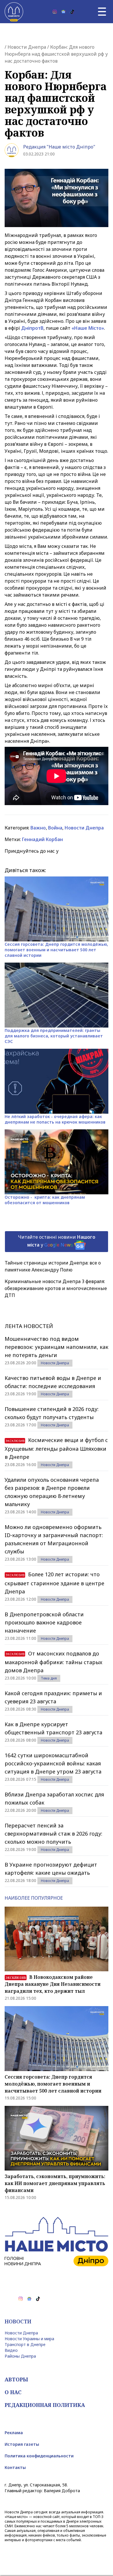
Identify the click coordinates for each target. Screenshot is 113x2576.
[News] (63, 12)
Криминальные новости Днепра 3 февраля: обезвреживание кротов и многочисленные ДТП (56, 1288)
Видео (11, 2350)
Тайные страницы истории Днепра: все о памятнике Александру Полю (53, 1266)
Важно (38, 828)
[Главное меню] (102, 12)
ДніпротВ (32, 328)
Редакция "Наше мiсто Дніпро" (59, 147)
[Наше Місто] (14, 12)
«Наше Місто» (88, 328)
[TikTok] (72, 12)
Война (55, 828)
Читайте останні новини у (57, 1241)
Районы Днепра (20, 2356)
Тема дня (49, 1678)
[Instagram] (55, 12)
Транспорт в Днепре (25, 2344)
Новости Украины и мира (29, 2339)
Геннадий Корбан (42, 839)
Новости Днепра (27, 47)
